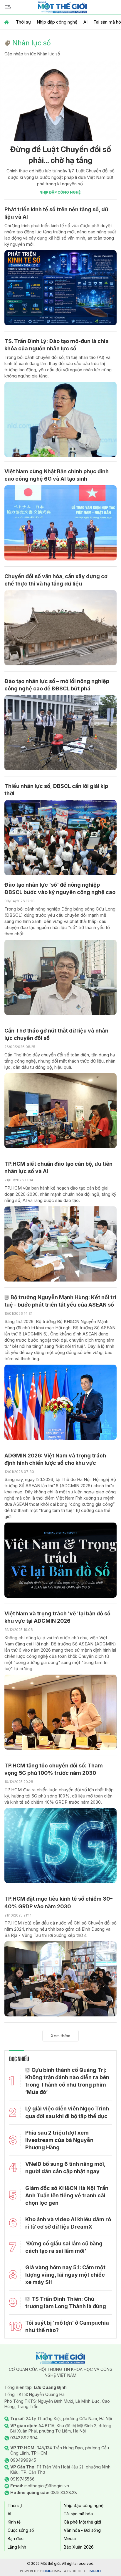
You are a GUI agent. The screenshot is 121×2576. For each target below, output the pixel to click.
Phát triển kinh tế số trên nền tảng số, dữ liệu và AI (56, 213)
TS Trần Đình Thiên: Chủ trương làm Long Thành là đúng (66, 2303)
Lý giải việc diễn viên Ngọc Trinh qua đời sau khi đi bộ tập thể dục (67, 2112)
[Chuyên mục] (8, 7)
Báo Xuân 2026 (79, 2547)
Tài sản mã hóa (78, 2514)
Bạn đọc (16, 2538)
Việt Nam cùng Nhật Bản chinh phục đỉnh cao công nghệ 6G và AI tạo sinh (57, 475)
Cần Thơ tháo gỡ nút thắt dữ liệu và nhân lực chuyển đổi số (56, 1034)
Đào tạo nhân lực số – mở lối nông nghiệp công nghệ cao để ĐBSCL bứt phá (57, 685)
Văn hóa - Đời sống (82, 2530)
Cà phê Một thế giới (82, 2522)
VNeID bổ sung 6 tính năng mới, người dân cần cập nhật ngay (65, 2168)
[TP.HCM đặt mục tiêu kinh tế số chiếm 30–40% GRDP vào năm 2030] (60, 1979)
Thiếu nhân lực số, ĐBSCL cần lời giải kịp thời (56, 790)
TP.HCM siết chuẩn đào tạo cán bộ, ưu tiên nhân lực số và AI (58, 1167)
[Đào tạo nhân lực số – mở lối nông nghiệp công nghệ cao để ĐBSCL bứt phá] (60, 733)
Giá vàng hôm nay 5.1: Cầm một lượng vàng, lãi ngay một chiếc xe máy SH (65, 2275)
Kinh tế (14, 2522)
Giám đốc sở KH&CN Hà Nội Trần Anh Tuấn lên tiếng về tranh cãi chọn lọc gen (67, 2195)
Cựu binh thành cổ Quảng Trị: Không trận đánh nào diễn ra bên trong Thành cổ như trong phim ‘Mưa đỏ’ (67, 2081)
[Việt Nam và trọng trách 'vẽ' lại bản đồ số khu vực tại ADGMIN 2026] (60, 1712)
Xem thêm (60, 2036)
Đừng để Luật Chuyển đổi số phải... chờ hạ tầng (60, 155)
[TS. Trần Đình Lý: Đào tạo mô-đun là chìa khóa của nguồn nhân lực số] (60, 419)
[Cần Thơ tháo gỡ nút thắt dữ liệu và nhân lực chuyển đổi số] (60, 1111)
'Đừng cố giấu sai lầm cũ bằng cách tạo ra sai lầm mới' (64, 2247)
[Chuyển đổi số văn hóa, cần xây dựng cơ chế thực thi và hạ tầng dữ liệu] (60, 628)
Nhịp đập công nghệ (57, 22)
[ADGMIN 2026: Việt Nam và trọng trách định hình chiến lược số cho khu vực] (60, 1560)
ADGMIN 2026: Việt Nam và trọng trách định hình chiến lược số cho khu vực (55, 1459)
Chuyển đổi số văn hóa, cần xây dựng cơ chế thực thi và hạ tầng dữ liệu (56, 580)
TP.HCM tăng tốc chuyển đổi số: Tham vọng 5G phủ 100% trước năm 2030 (54, 1769)
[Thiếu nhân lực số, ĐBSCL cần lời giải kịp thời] (60, 838)
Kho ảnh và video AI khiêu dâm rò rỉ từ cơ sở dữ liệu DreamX (68, 2223)
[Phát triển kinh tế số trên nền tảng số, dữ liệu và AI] (60, 288)
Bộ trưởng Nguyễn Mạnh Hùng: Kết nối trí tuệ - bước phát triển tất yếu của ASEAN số (60, 1301)
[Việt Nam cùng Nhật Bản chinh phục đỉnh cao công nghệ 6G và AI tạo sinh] (60, 523)
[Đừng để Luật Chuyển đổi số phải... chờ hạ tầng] (60, 101)
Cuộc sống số (21, 2530)
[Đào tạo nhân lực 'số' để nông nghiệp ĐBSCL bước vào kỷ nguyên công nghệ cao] (60, 977)
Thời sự (23, 22)
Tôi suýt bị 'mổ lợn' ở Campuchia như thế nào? (67, 2326)
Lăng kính (17, 2547)
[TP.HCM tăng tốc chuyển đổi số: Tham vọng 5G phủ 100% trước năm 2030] (60, 1846)
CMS (52, 2571)
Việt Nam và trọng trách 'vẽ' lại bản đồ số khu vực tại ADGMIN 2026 (57, 1617)
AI (85, 22)
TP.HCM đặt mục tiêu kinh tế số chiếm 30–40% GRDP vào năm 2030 (58, 1902)
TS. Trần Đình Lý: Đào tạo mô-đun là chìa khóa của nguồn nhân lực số (57, 345)
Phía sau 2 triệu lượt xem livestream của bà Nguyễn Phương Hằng (59, 2140)
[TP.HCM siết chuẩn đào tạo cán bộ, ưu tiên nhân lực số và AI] (60, 1244)
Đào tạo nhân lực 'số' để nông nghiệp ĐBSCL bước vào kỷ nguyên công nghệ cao (60, 888)
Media (70, 2538)
